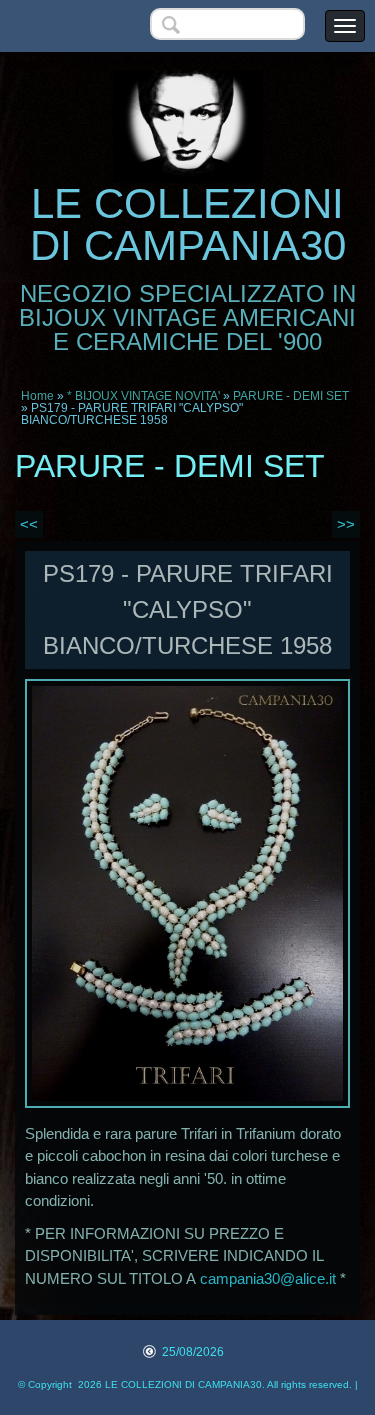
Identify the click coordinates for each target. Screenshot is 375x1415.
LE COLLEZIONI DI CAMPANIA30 (188, 224)
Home (37, 396)
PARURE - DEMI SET (291, 396)
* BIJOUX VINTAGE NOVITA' (143, 396)
